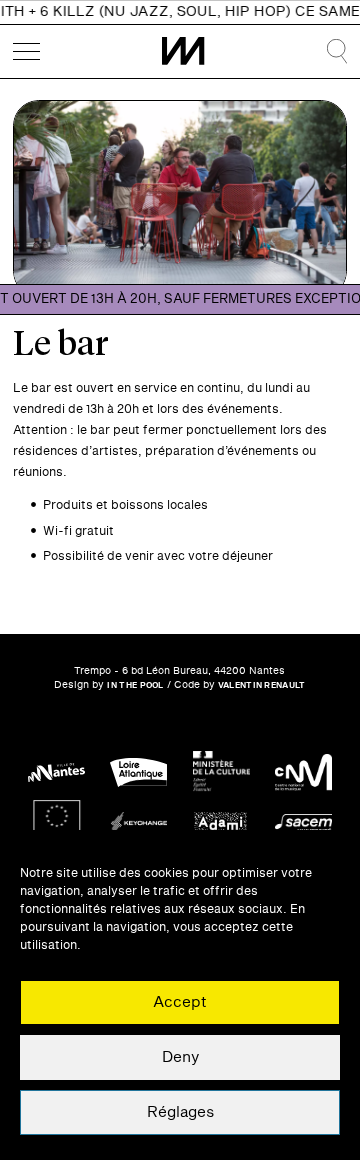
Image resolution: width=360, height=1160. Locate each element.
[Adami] (221, 823)
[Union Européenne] (56, 823)
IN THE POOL (135, 685)
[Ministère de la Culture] (221, 772)
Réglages (180, 1112)
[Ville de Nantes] (56, 772)
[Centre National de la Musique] (303, 772)
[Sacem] (303, 823)
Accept (180, 1002)
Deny (180, 1057)
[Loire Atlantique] (138, 772)
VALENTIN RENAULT (262, 685)
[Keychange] (138, 823)
